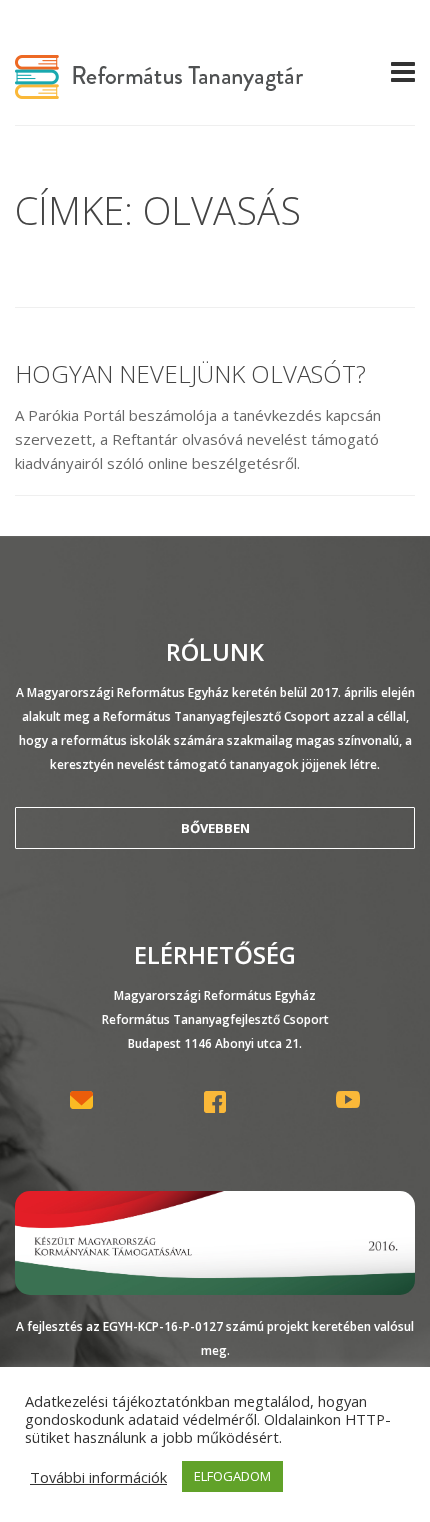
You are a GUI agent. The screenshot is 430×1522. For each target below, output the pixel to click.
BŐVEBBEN (215, 828)
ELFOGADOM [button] (232, 1476)
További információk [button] (98, 1477)
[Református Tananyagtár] (159, 87)
